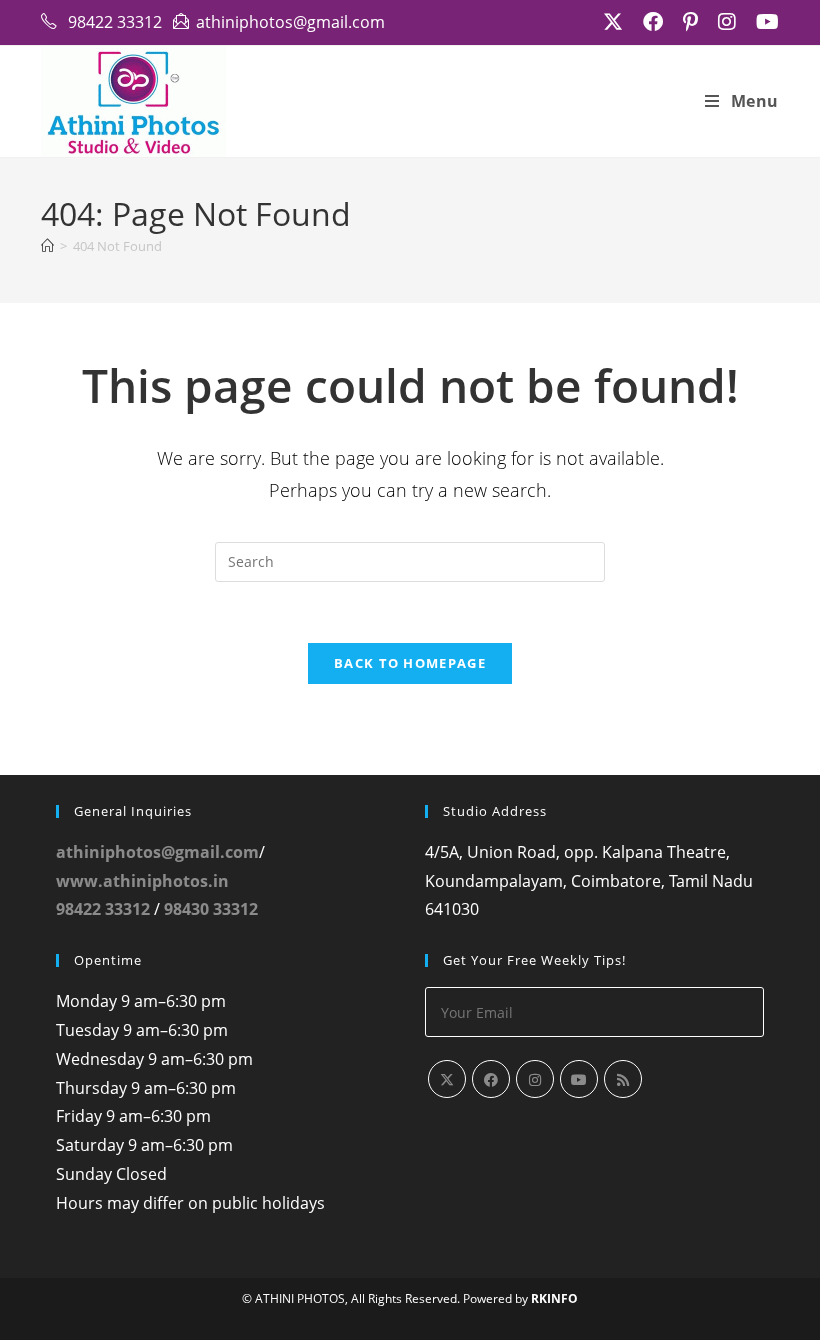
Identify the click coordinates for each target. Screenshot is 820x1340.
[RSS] (623, 1079)
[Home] (47, 246)
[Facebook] (491, 1079)
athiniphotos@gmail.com (157, 852)
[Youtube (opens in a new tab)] (762, 22)
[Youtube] (579, 1079)
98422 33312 (103, 909)
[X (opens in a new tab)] (613, 22)
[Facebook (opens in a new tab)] (653, 22)
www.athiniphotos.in (142, 881)
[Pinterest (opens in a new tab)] (690, 22)
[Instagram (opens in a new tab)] (727, 22)
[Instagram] (535, 1079)
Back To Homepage (410, 663)
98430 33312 (211, 909)
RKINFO (554, 1298)
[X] (447, 1079)
